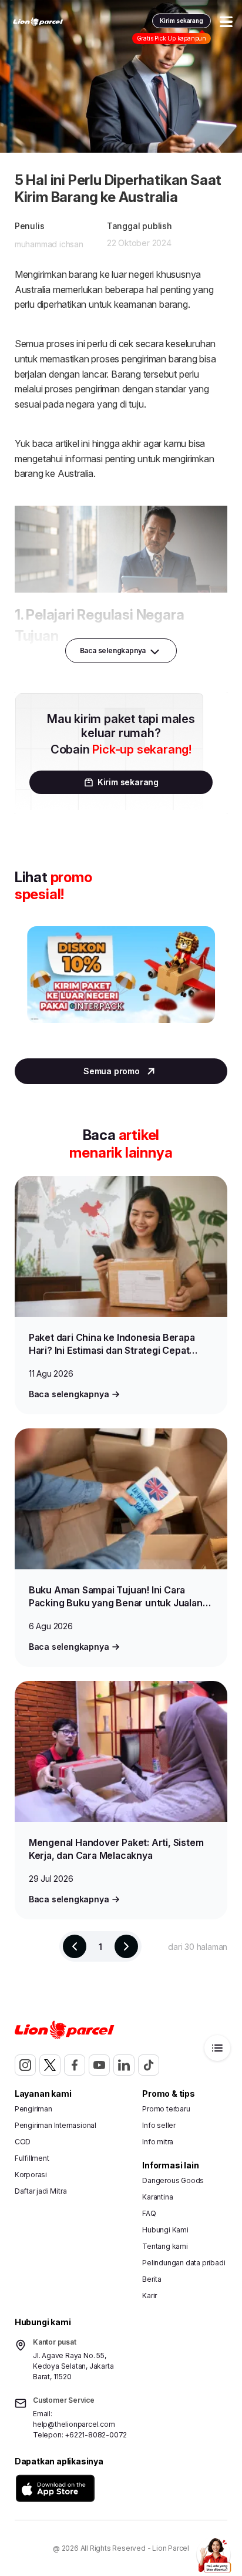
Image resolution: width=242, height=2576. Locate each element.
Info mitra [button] (158, 2142)
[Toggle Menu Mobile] (226, 22)
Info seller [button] (159, 2125)
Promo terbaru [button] (166, 2109)
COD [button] (23, 2142)
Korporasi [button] (31, 2175)
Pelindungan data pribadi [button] (184, 2263)
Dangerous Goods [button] (173, 2180)
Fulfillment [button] (32, 2158)
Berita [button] (152, 2279)
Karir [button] (149, 2296)
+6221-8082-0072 (96, 2435)
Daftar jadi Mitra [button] (41, 2191)
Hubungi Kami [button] (165, 2230)
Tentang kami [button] (165, 2246)
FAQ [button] (149, 2213)
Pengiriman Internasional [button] (56, 2125)
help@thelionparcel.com (74, 2424)
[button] (55, 2488)
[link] (38, 22)
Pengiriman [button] (33, 2109)
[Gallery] (121, 986)
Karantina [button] (157, 2197)
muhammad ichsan (49, 244)
